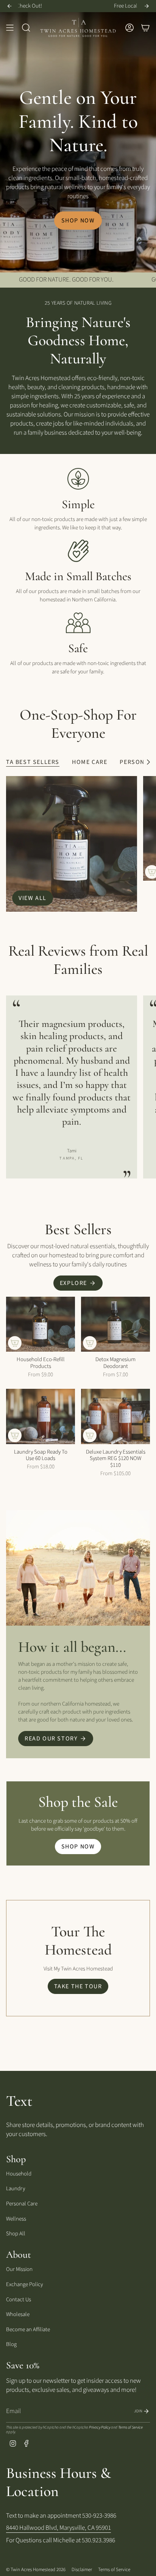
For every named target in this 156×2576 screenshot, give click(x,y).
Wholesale (18, 2314)
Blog (11, 2344)
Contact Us (19, 2300)
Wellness (16, 2219)
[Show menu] (10, 28)
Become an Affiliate (28, 2330)
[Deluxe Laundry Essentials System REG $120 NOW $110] (115, 1416)
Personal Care (22, 2204)
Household (19, 2174)
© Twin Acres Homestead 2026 (36, 2570)
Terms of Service (130, 2427)
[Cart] (145, 28)
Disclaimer (82, 2570)
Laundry (16, 2189)
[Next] (147, 6)
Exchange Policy (24, 2284)
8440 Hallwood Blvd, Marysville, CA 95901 (58, 2528)
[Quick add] (15, 1343)
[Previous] (9, 6)
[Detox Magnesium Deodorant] (115, 1324)
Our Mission (19, 2269)
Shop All (16, 2234)
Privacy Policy (100, 2427)
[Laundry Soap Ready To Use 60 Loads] (41, 1416)
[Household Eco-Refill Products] (41, 1324)
